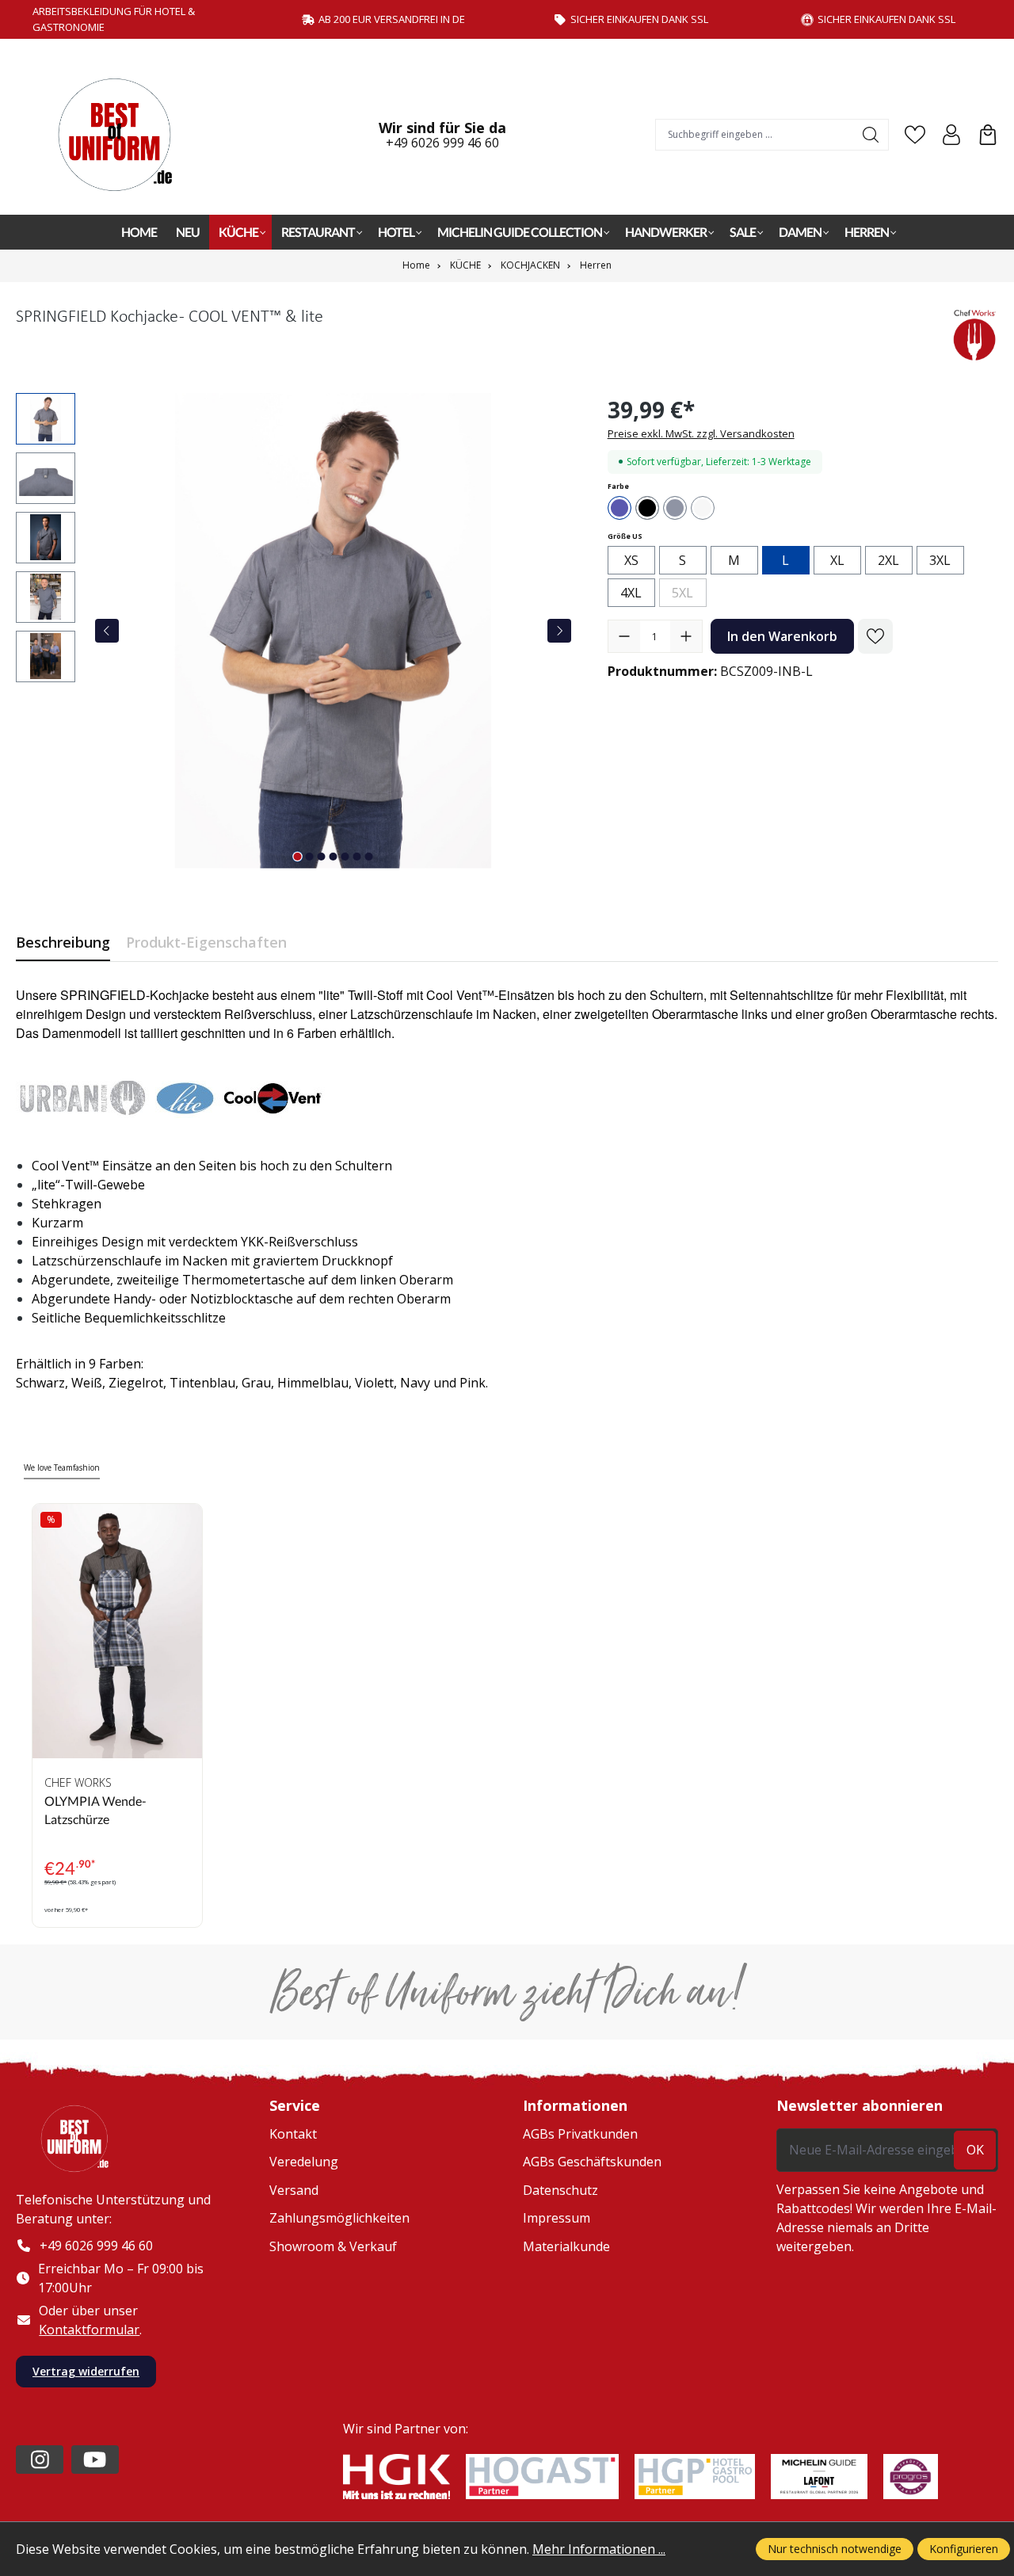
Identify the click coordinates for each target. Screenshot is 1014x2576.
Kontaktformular (89, 2330)
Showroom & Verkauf (333, 2246)
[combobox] (755, 135)
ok (975, 2150)
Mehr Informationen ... (599, 2549)
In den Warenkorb (782, 636)
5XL (689, 595)
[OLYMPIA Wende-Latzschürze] (117, 1631)
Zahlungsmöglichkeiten (339, 2218)
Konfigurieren (964, 2549)
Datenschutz (560, 2190)
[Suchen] (871, 135)
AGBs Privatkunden (580, 2134)
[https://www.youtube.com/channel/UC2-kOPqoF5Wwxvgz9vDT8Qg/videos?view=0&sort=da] (95, 2460)
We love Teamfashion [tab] (62, 1467)
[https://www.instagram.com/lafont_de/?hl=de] (40, 2460)
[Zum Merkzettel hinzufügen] (875, 636)
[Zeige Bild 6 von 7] (357, 857)
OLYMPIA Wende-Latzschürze (95, 1809)
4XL (631, 593)
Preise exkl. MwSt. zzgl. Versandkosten (701, 433)
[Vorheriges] (107, 631)
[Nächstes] (559, 631)
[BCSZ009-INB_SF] (334, 631)
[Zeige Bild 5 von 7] (345, 857)
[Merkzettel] (915, 135)
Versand (294, 2190)
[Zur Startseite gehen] (123, 135)
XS (631, 560)
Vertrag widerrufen (86, 2371)
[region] (296, 631)
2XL (888, 560)
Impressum (557, 2218)
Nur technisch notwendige (835, 2549)
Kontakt (293, 2134)
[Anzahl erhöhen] (686, 636)
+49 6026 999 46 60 (442, 143)
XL (837, 560)
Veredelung (304, 2162)
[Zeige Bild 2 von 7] (310, 857)
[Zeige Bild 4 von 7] (334, 857)
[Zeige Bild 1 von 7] (298, 857)
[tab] (63, 943)
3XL (940, 560)
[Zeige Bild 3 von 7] (322, 857)
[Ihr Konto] (951, 135)
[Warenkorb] (988, 135)
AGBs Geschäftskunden (592, 2162)
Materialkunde (566, 2246)
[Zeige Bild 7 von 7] (369, 857)
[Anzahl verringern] (624, 636)
